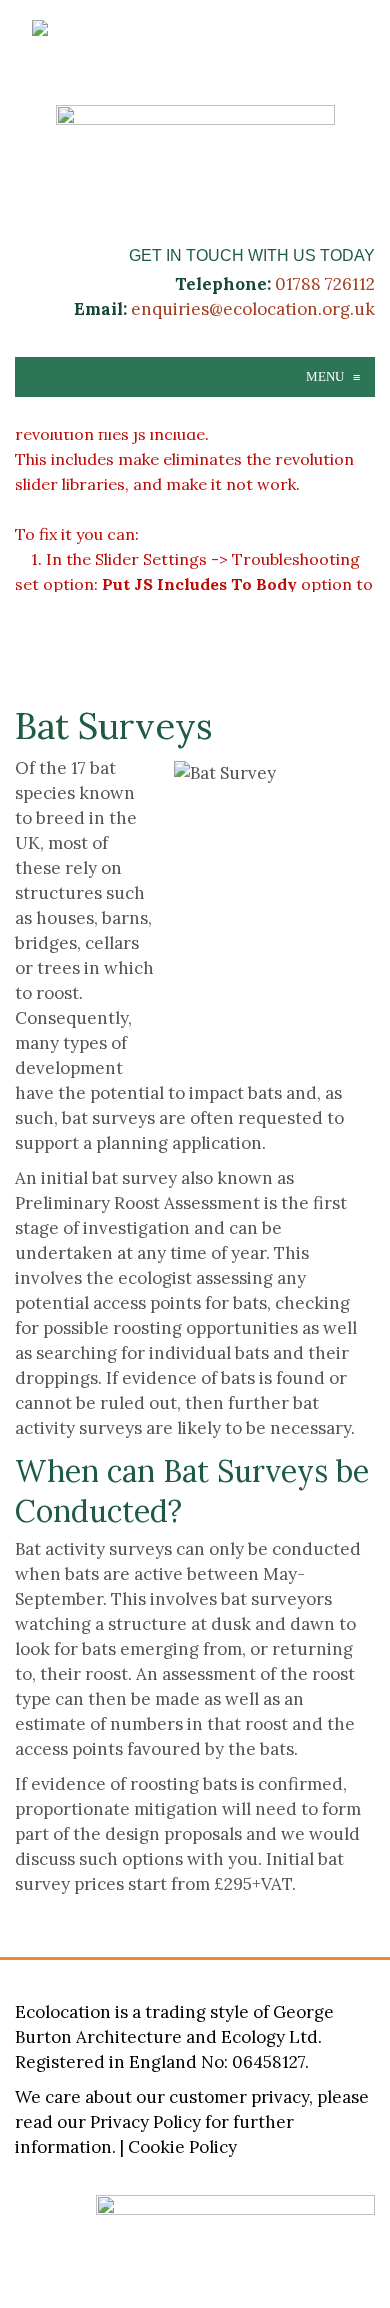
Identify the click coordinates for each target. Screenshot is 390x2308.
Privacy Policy (145, 2122)
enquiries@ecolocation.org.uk (253, 309)
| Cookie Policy (178, 2147)
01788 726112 (325, 284)
